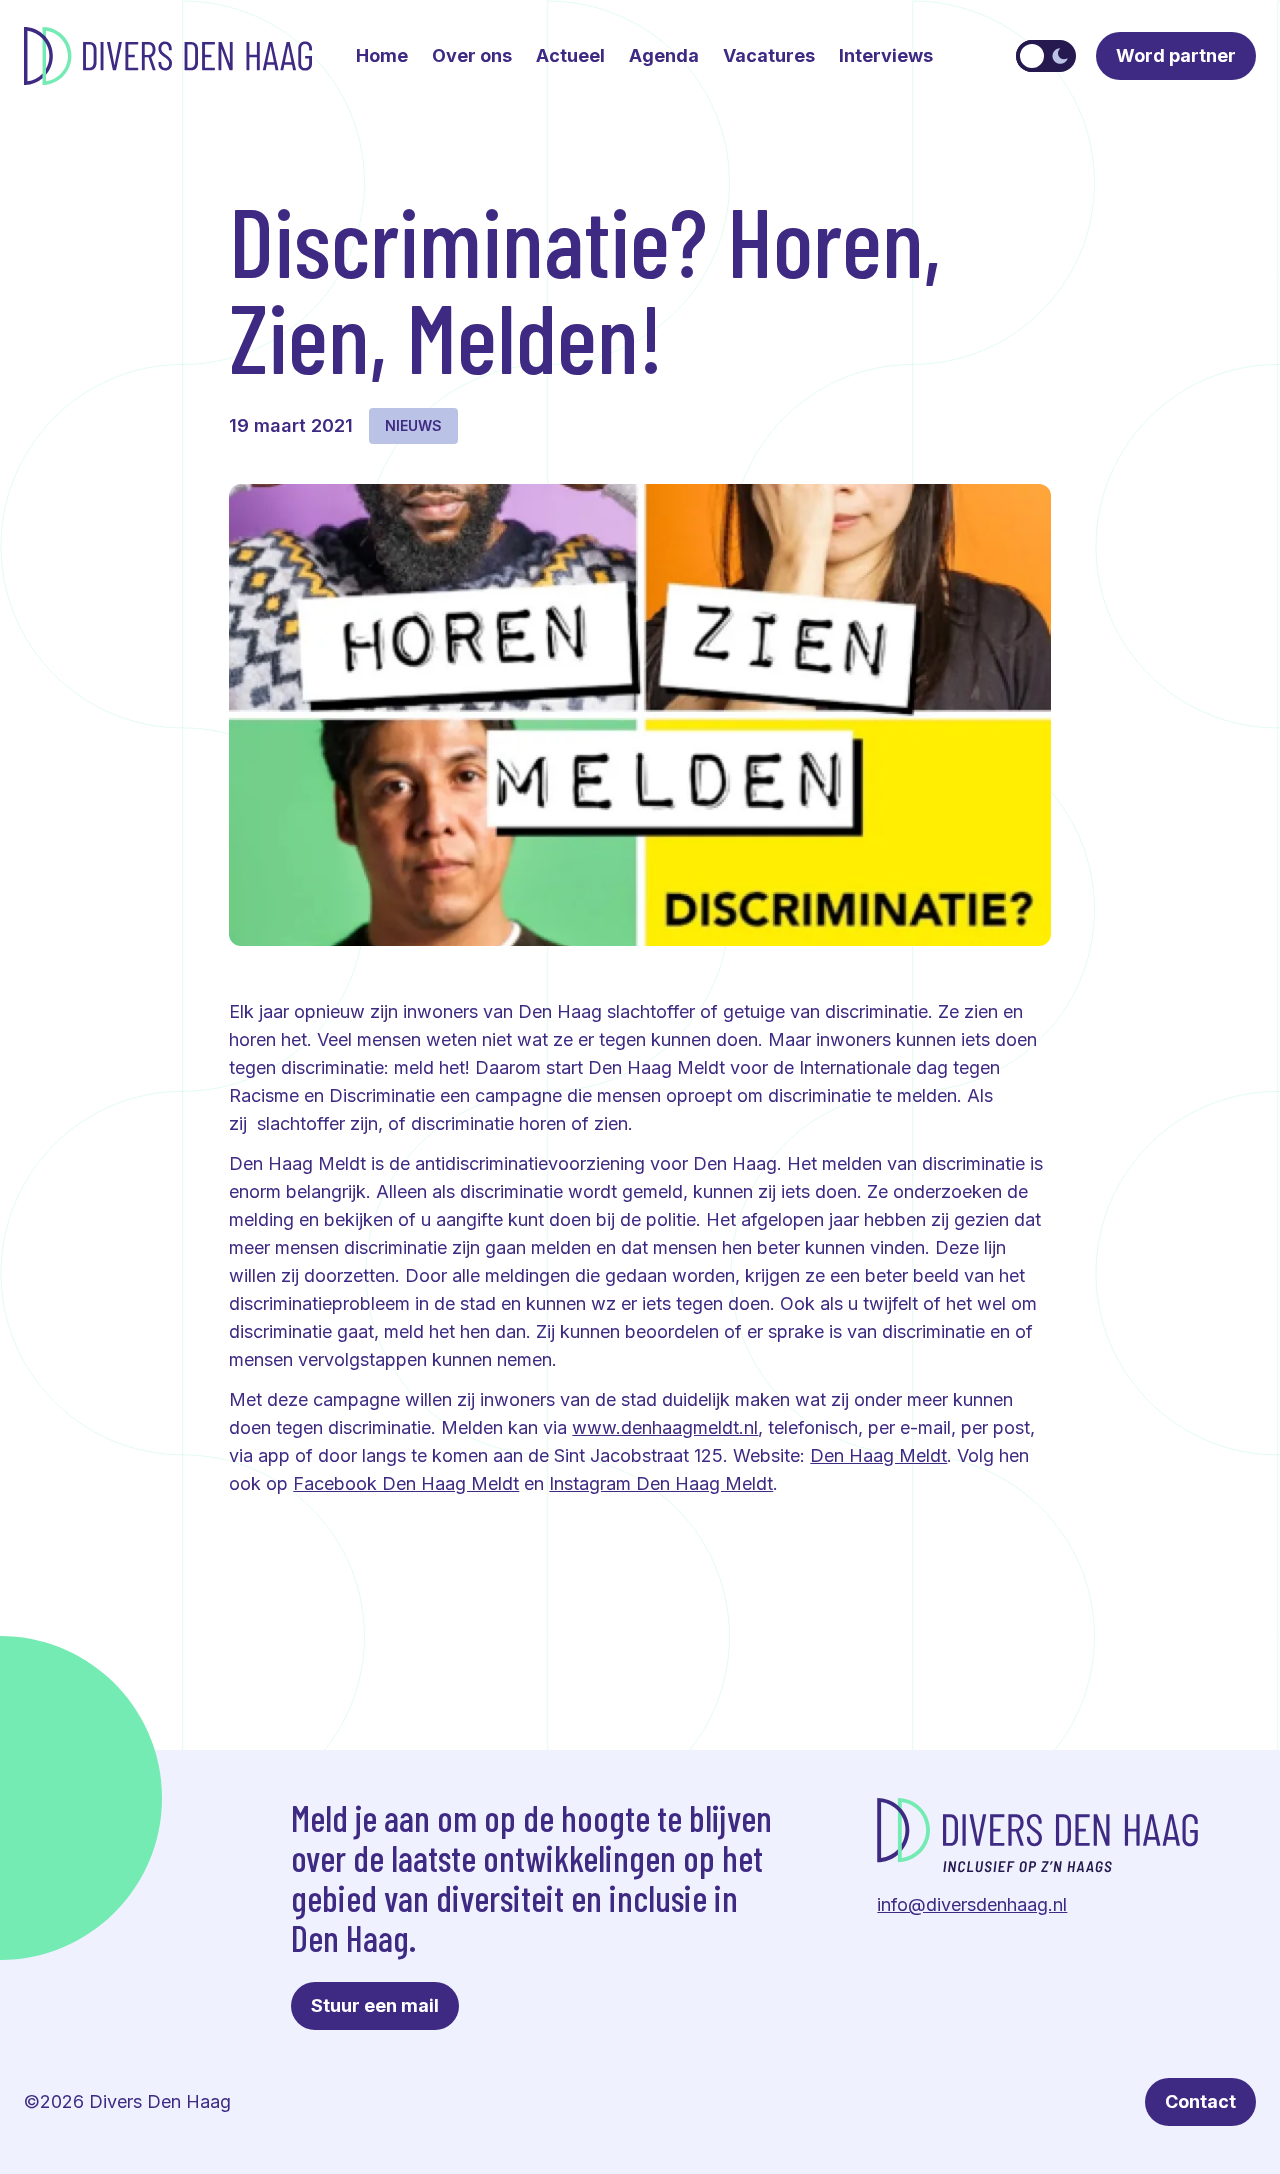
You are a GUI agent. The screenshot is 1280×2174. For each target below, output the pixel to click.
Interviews (886, 55)
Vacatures (769, 55)
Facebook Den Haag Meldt (406, 1483)
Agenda (664, 55)
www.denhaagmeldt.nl (665, 1427)
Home (382, 55)
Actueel (570, 55)
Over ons (472, 55)
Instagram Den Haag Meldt (661, 1483)
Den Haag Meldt (878, 1455)
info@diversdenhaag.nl (972, 1904)
